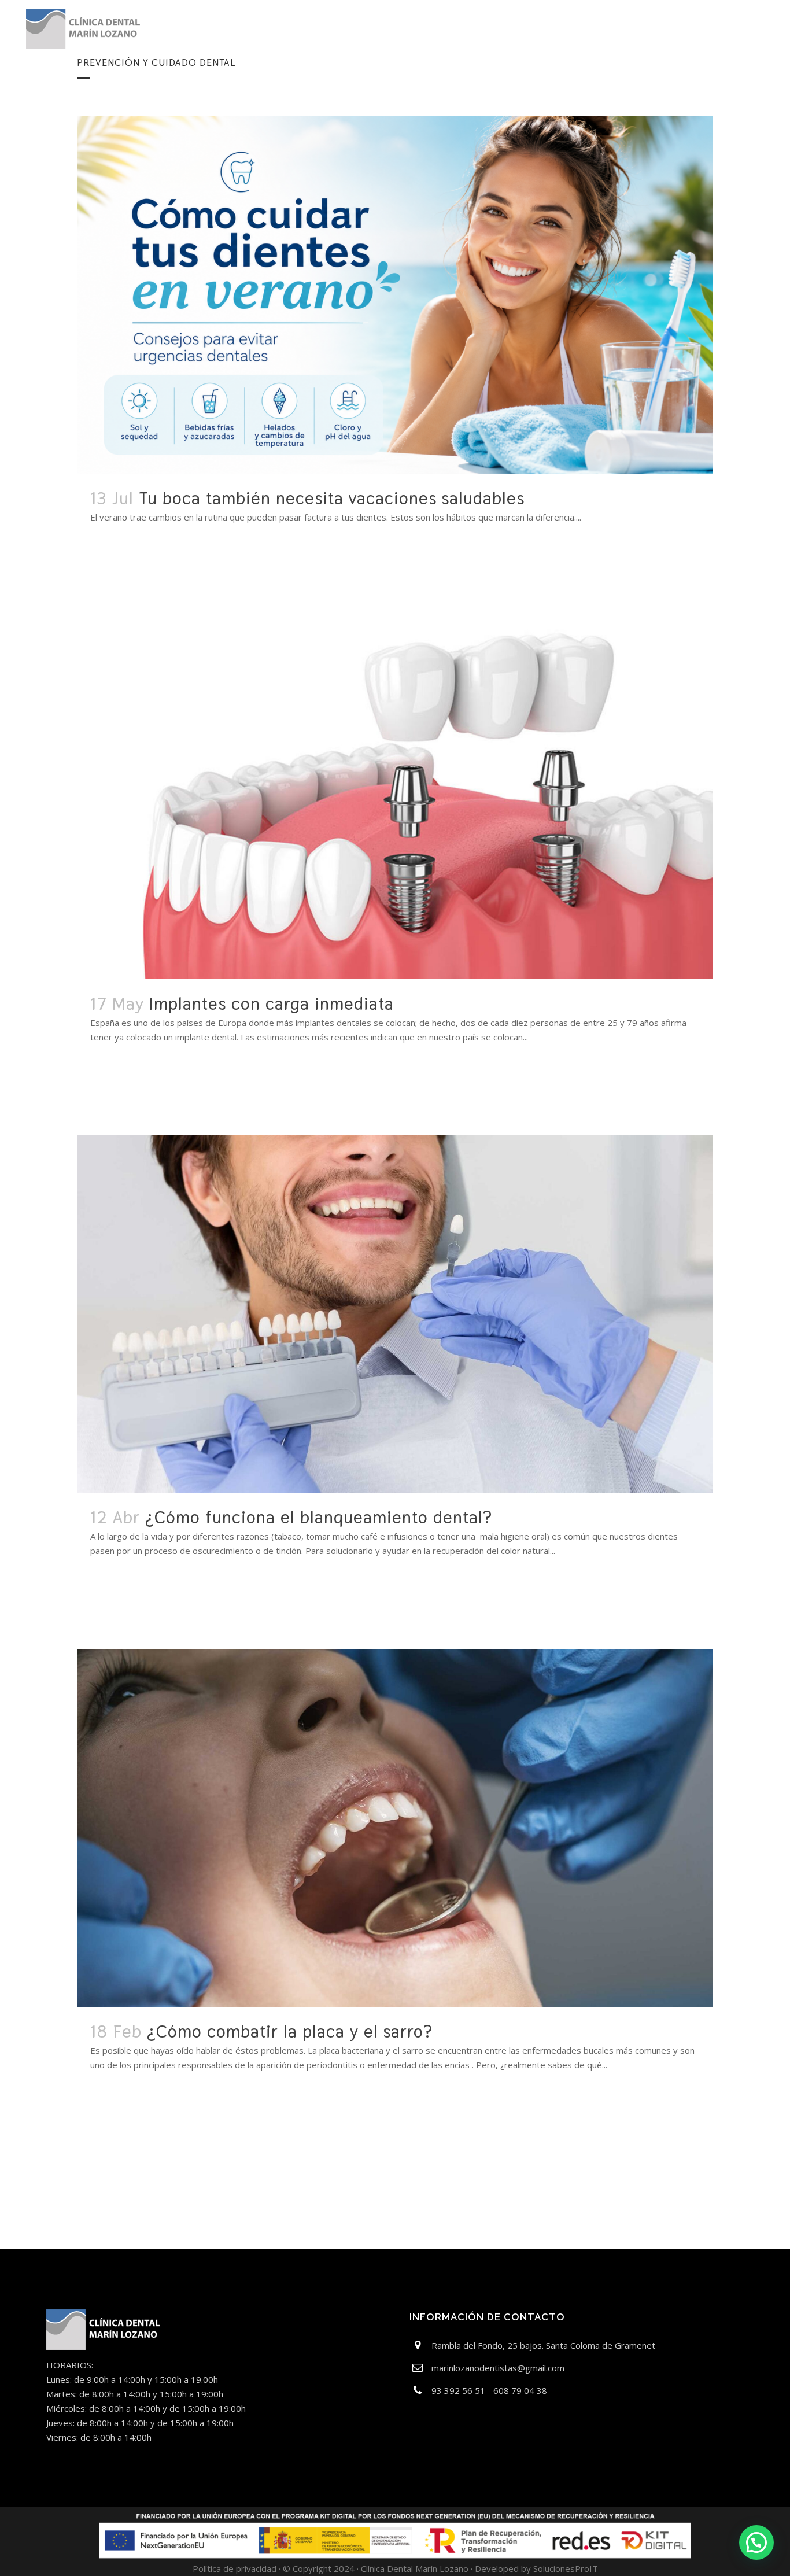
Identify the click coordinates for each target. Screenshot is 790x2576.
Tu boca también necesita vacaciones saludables (332, 498)
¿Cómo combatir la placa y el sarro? (290, 2031)
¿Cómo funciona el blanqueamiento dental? (319, 1517)
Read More (124, 551)
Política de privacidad (235, 2568)
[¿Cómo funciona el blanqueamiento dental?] (395, 1314)
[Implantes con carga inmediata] (395, 797)
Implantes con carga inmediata (272, 1004)
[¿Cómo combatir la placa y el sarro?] (395, 1828)
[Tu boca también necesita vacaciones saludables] (395, 295)
